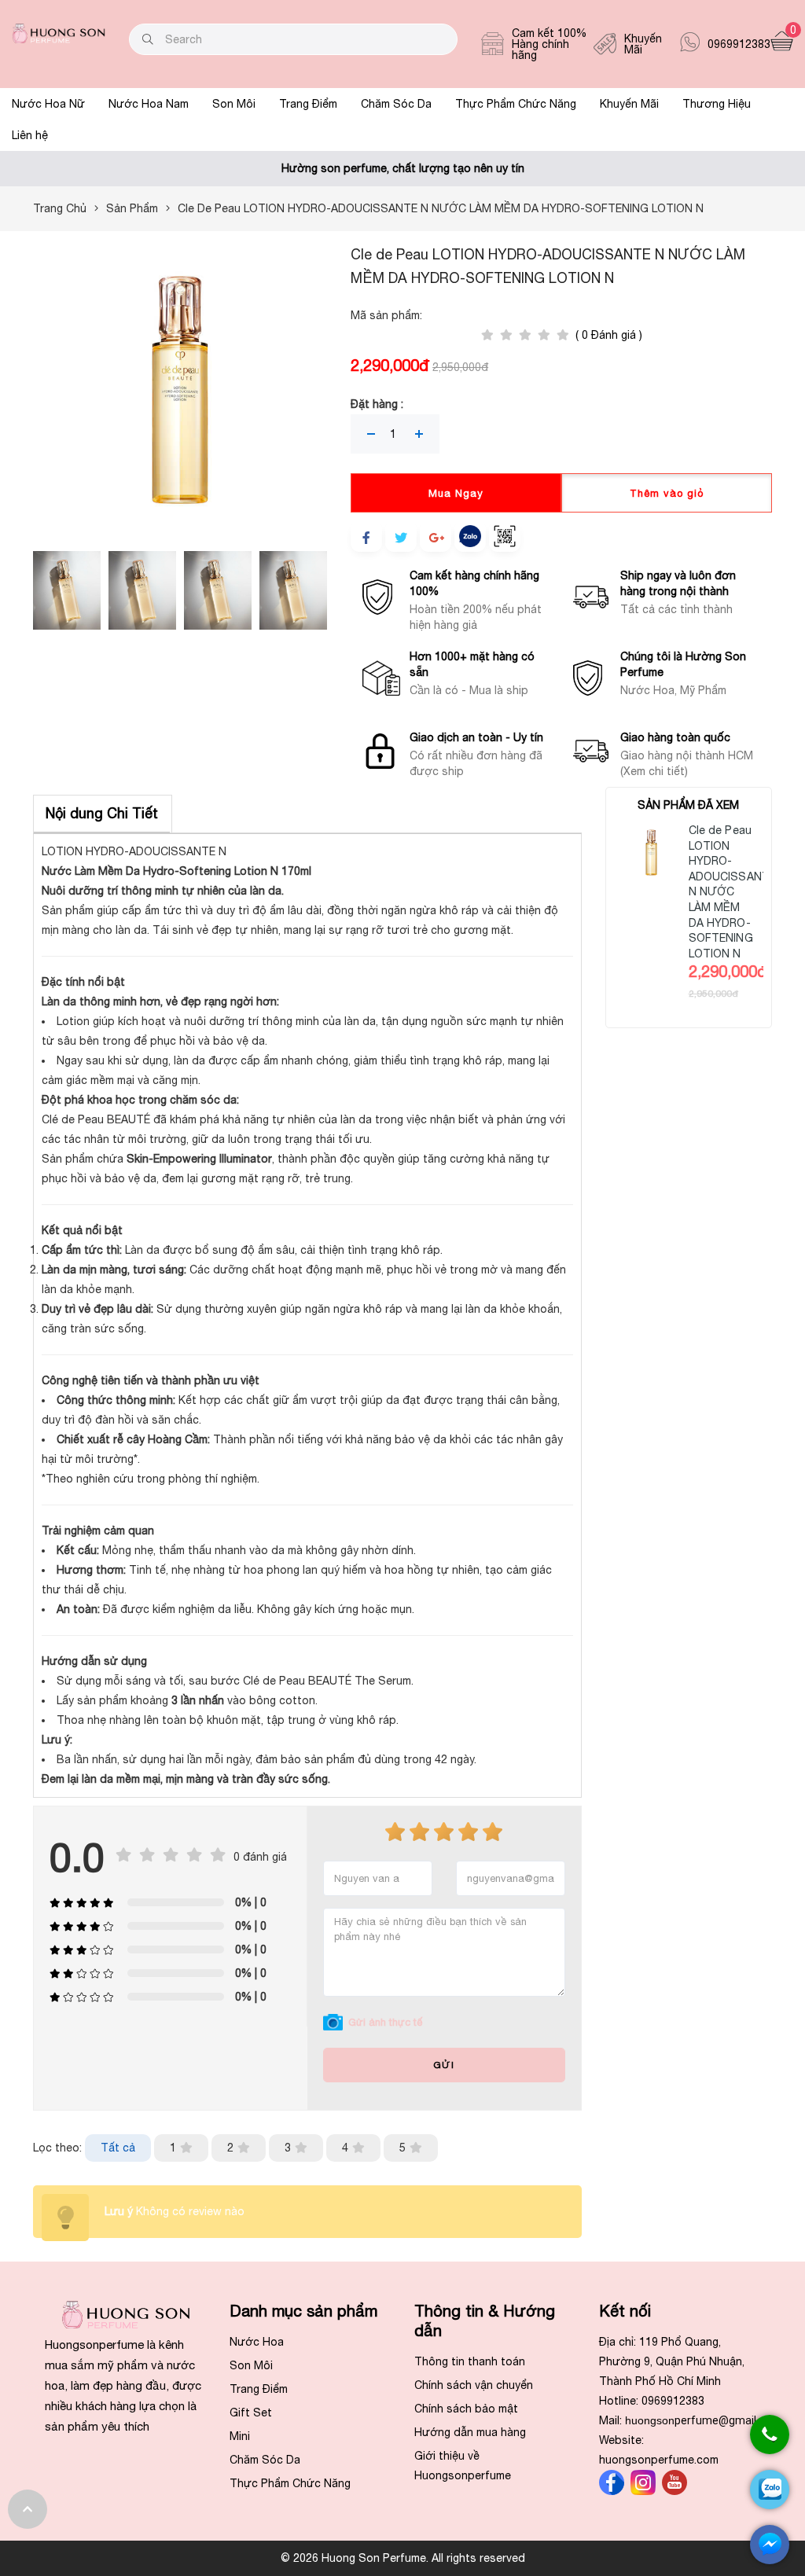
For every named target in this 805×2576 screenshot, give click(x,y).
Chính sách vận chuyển (474, 2385)
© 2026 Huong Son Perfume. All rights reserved (403, 2558)
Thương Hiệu (717, 104)
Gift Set (251, 2412)
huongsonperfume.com (659, 2460)
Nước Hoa (257, 2342)
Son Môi (234, 104)
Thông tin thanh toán (470, 2361)
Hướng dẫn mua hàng (470, 2432)
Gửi (444, 2065)
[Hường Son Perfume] (59, 39)
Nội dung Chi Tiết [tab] (102, 813)
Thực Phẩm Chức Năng (516, 104)
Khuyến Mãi (629, 104)
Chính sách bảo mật (466, 2409)
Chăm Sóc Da (396, 104)
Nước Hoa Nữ (48, 104)
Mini (240, 2436)
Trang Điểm (308, 104)
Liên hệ (30, 135)
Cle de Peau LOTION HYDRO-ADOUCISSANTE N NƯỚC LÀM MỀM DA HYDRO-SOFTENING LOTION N (733, 892)
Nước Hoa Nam (149, 104)
